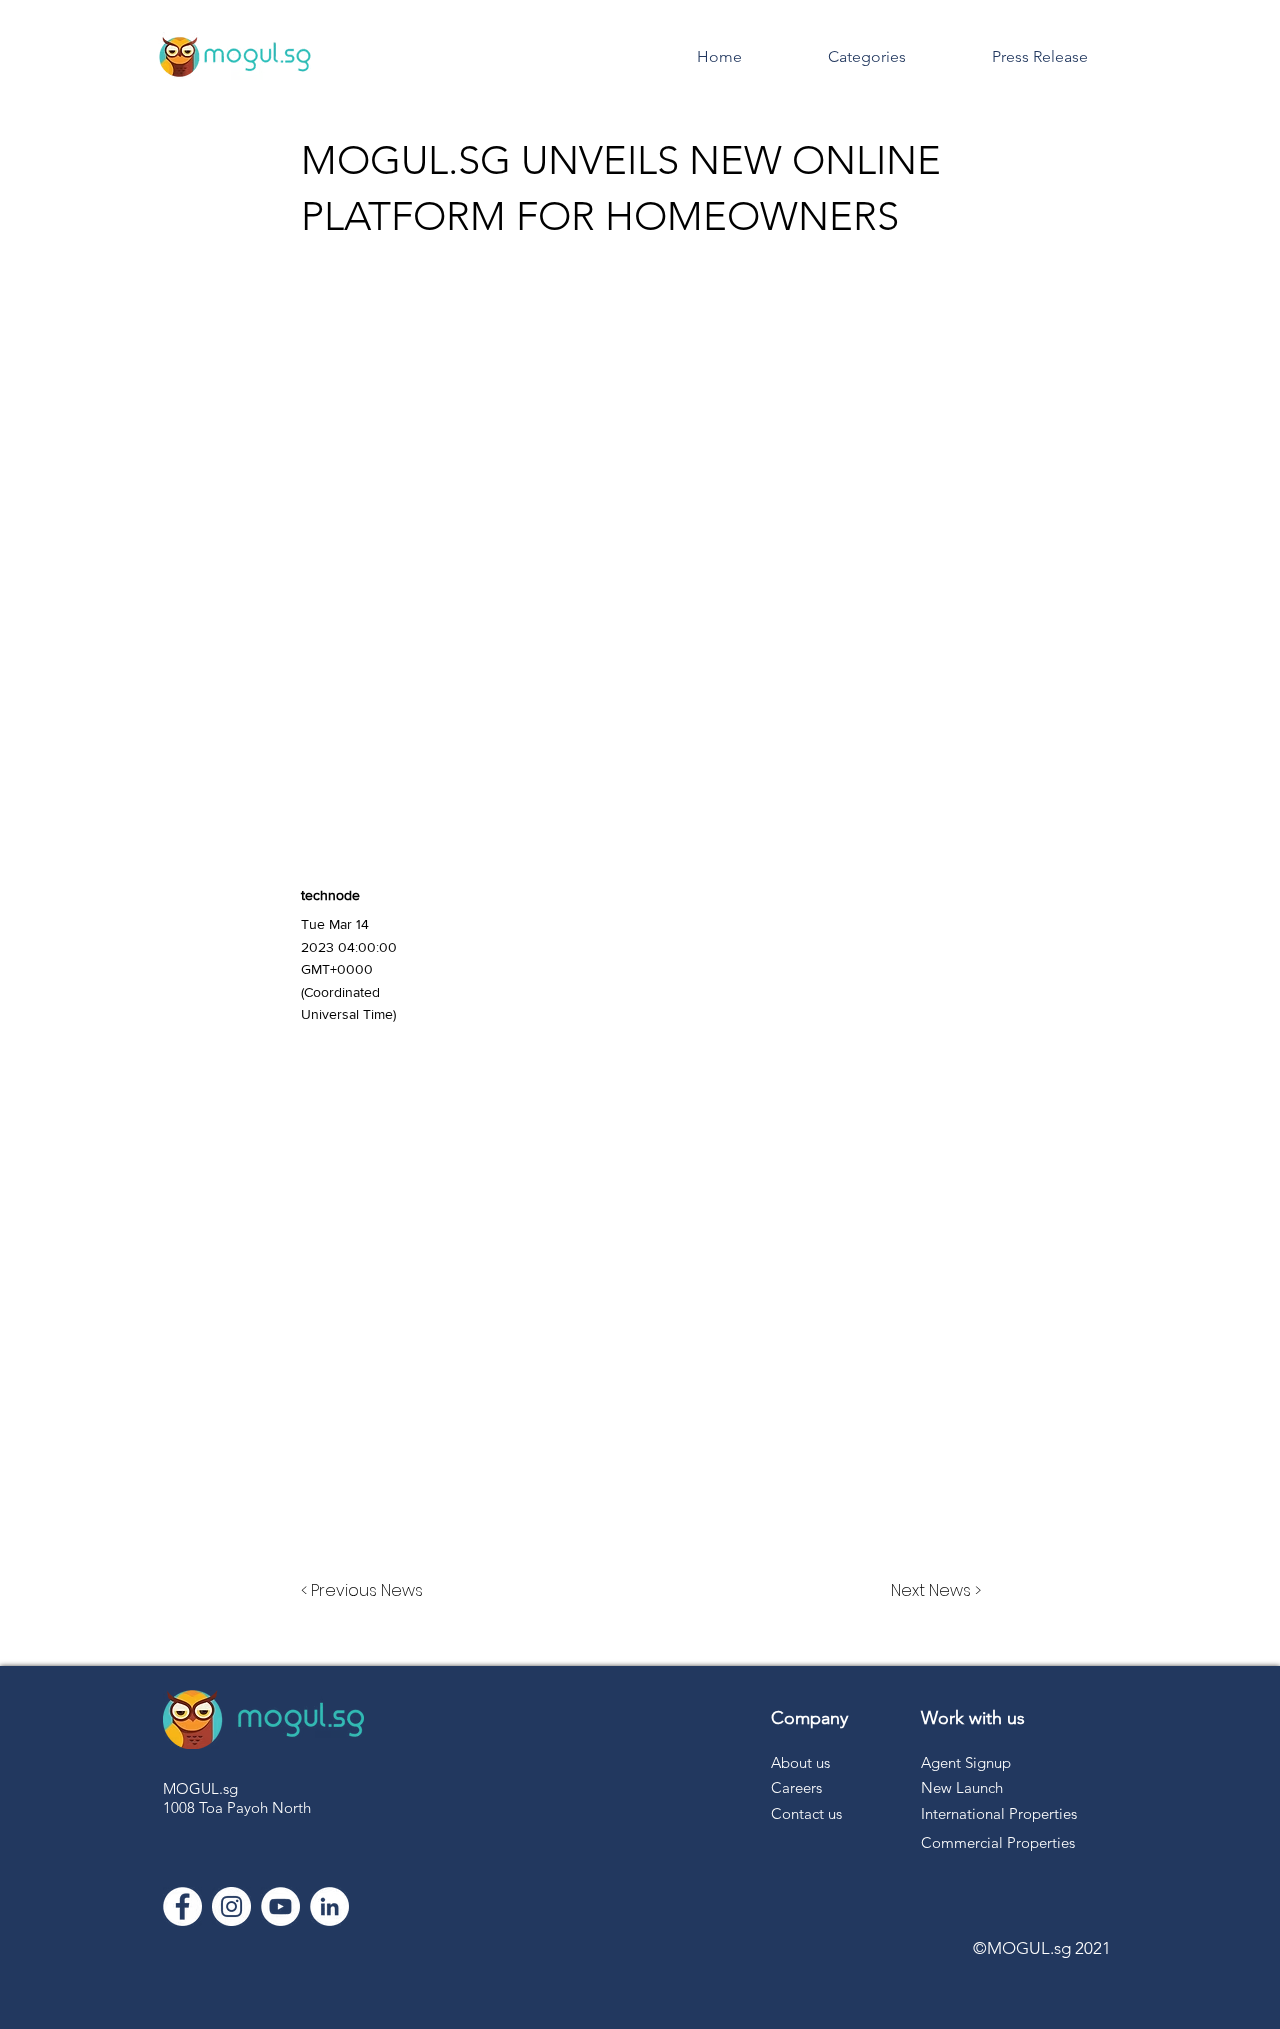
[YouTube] (280, 1906)
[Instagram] (231, 1906)
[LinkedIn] (329, 1906)
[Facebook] (182, 1906)
